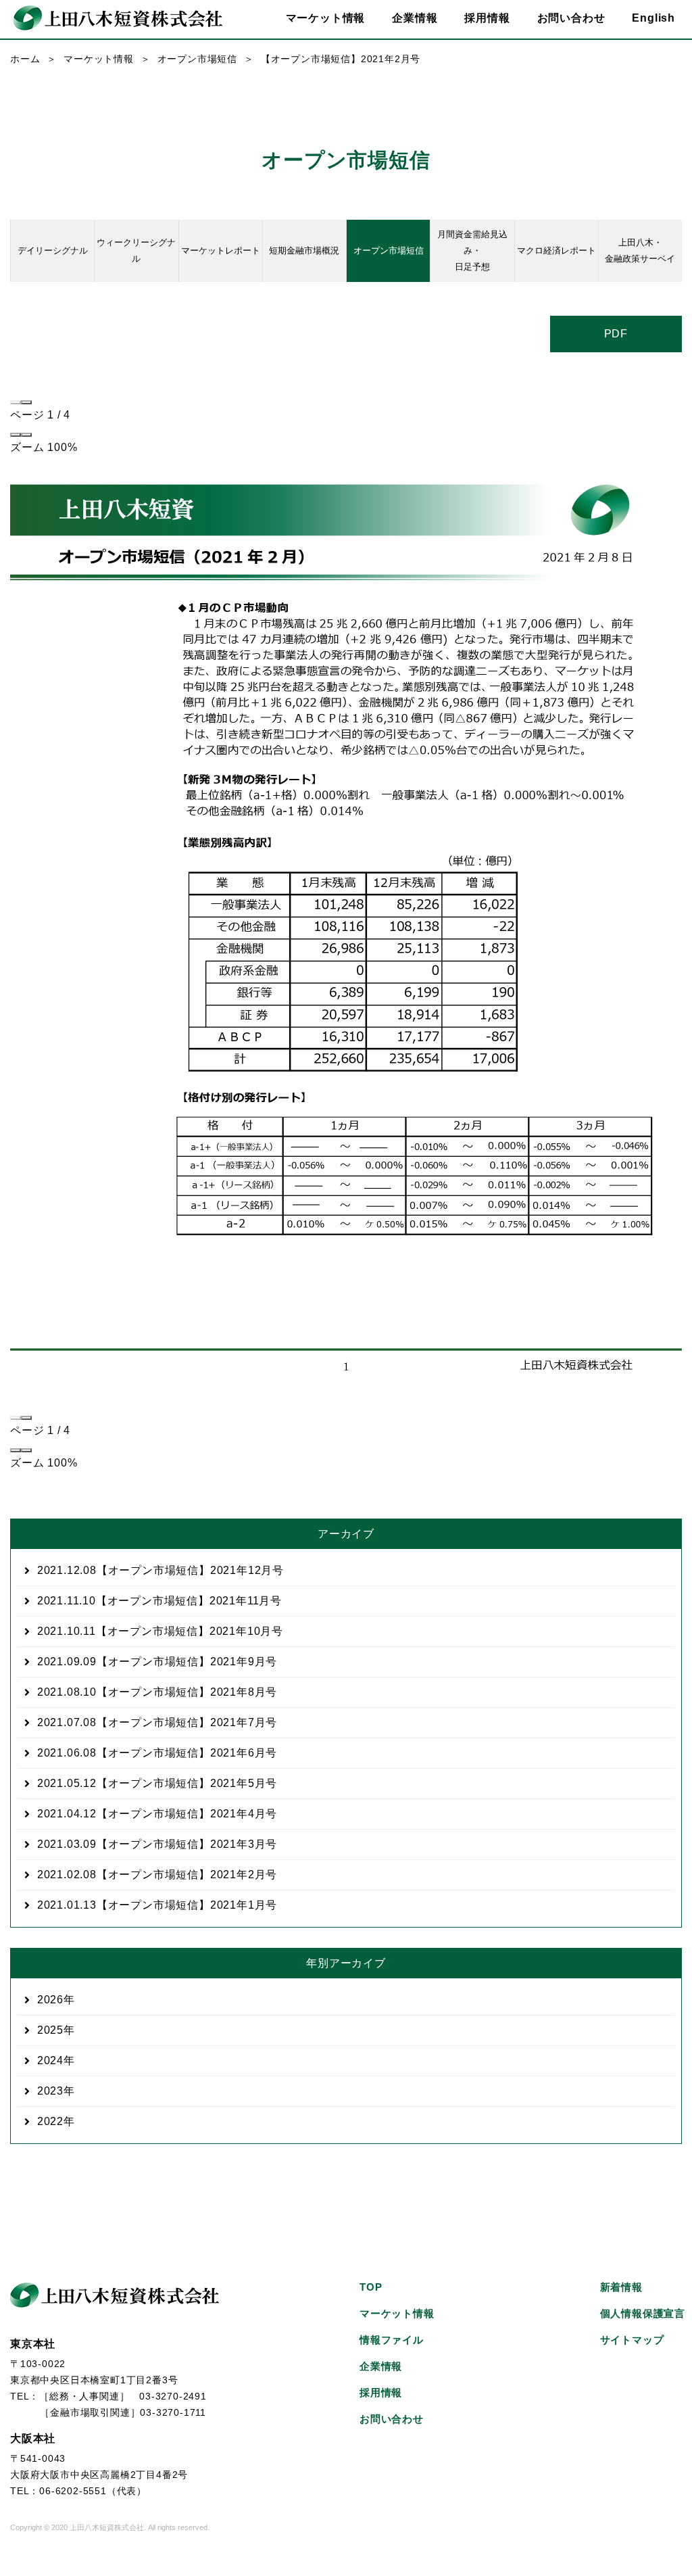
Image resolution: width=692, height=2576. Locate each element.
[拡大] (26, 435)
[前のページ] (16, 402)
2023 (50, 2091)
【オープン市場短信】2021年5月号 (157, 1783)
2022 (50, 2121)
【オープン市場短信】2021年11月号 (159, 1601)
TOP (371, 2287)
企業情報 (381, 2366)
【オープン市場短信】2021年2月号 (157, 1875)
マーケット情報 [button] (326, 18)
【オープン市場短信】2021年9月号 (157, 1662)
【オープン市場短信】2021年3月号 (157, 1844)
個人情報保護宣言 (643, 2313)
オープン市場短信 (197, 59)
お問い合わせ (571, 18)
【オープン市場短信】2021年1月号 (157, 1905)
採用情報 (487, 18)
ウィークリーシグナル (136, 251)
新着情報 (621, 2287)
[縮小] (16, 435)
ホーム (25, 59)
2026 (50, 2000)
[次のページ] (26, 402)
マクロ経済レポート (557, 251)
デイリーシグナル (53, 251)
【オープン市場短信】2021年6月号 (157, 1753)
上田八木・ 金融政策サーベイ (640, 251)
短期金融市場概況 (304, 251)
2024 (50, 2060)
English (653, 18)
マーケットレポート (221, 251)
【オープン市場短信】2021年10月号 (160, 1631)
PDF (616, 334)
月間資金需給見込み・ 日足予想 (472, 251)
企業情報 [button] (415, 18)
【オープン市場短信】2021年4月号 (157, 1814)
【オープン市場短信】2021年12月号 (160, 1570)
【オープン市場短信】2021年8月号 (157, 1692)
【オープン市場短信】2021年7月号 (157, 1722)
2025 (50, 2030)
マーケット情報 (99, 59)
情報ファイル (392, 2340)
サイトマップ (632, 2340)
